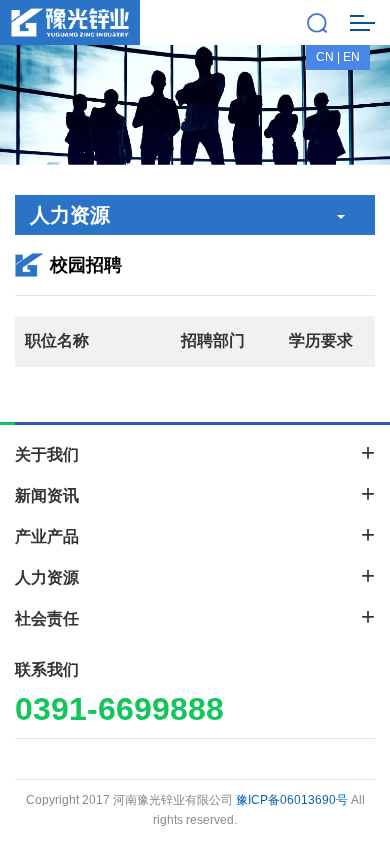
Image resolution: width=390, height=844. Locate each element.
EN (351, 57)
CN (325, 57)
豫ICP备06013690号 (292, 800)
